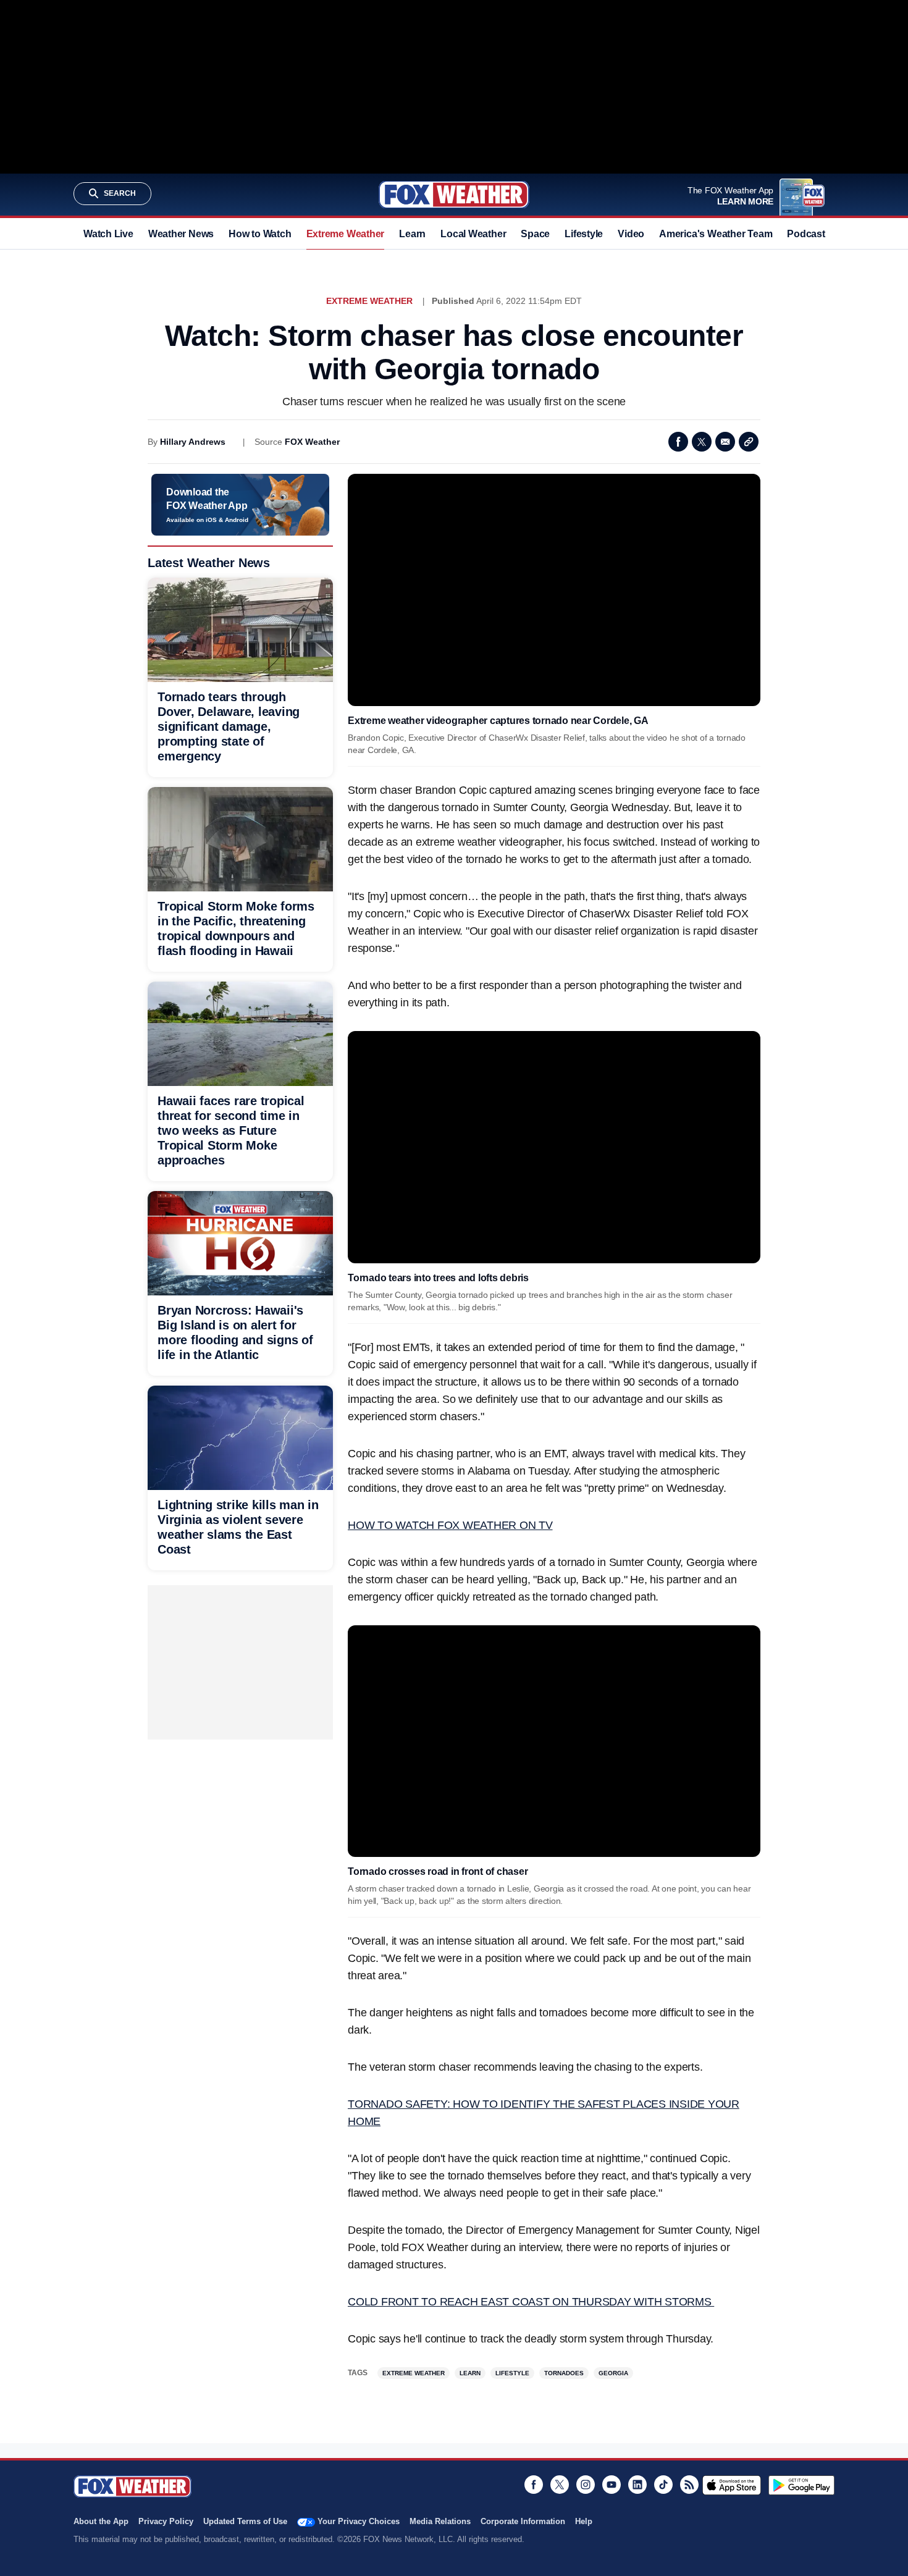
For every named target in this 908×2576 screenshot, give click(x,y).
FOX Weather (312, 442)
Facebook (678, 442)
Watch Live (108, 234)
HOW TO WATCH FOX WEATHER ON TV (450, 1525)
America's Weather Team (716, 234)
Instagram (586, 2485)
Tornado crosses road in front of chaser (438, 1871)
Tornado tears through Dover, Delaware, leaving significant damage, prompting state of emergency (229, 726)
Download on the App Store (732, 2485)
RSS (689, 2485)
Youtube (612, 2485)
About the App (101, 2521)
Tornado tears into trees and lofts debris (438, 1278)
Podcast (806, 234)
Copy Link (749, 442)
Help (584, 2521)
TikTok (663, 2485)
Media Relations (440, 2521)
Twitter (702, 442)
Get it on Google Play (801, 2485)
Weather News (181, 234)
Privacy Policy (166, 2521)
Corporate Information (523, 2521)
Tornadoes (564, 2373)
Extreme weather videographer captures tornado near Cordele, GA (498, 721)
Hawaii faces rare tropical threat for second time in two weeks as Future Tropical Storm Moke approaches (231, 1130)
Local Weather (473, 234)
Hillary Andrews (193, 442)
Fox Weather (454, 195)
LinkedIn (637, 2485)
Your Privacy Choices (359, 2521)
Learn (412, 234)
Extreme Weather (346, 234)
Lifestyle (584, 234)
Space (535, 234)
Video (631, 234)
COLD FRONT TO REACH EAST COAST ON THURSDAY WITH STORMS (531, 2302)
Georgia (613, 2373)
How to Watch (260, 234)
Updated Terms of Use (245, 2521)
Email (725, 442)
